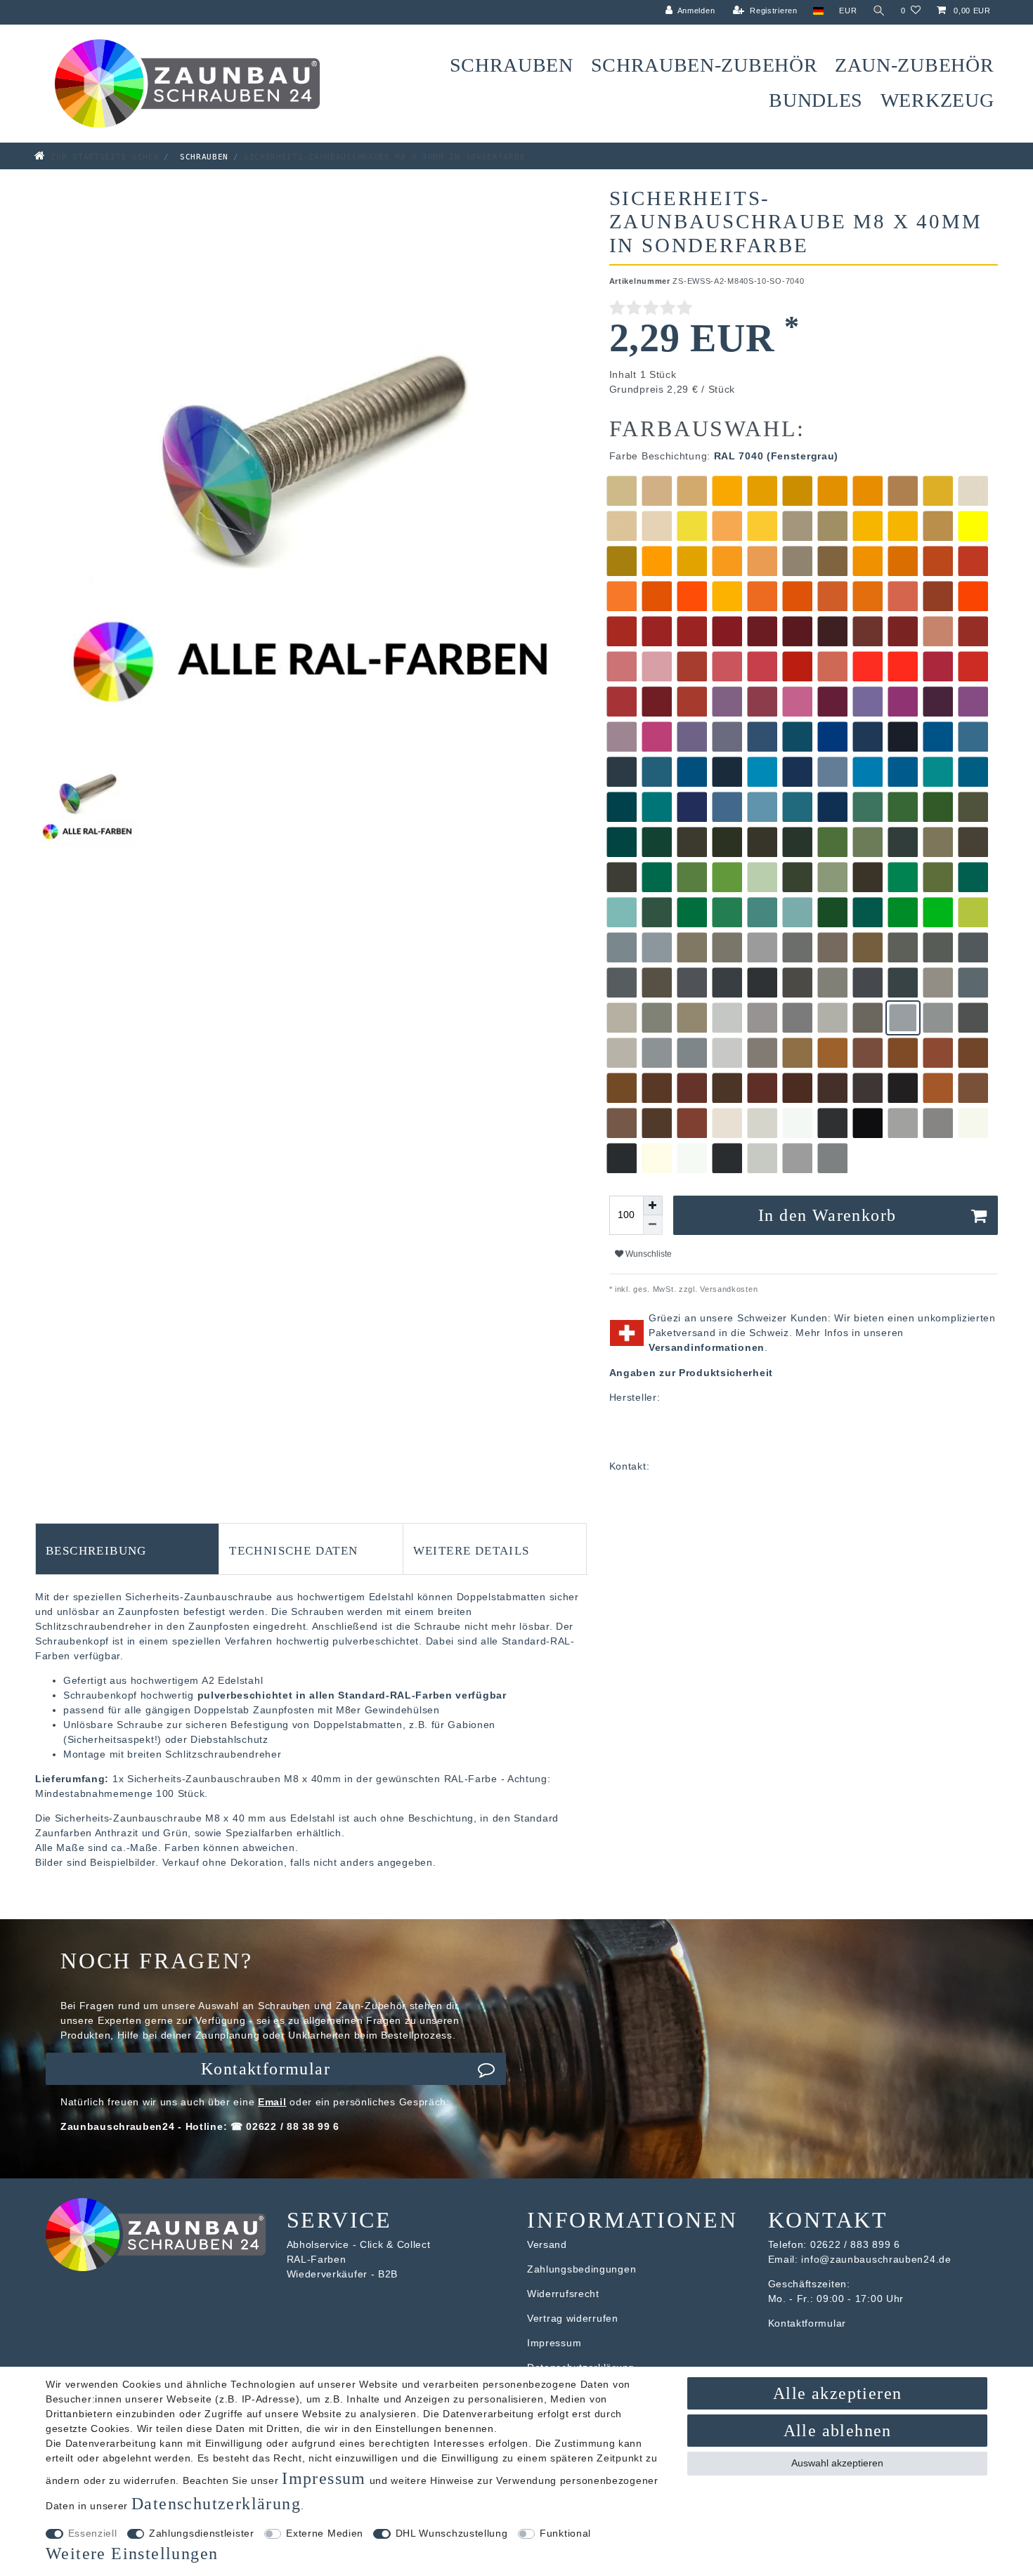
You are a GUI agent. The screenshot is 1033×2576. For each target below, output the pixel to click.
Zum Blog (34, 8)
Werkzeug (937, 100)
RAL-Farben (317, 2259)
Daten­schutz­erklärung (216, 2504)
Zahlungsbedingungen (582, 2269)
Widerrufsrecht (563, 2294)
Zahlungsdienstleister (202, 2533)
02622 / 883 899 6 (855, 2244)
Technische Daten (293, 1549)
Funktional (565, 2533)
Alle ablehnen (838, 2431)
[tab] (127, 1549)
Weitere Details (472, 1549)
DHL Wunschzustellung (452, 2533)
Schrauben (512, 65)
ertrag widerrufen (576, 2318)
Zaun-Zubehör (914, 65)
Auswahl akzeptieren (837, 2463)
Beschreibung (96, 1549)
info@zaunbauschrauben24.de (876, 2259)
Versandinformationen (707, 1347)
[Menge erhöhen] (653, 1205)
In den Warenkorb (827, 1215)
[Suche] (879, 11)
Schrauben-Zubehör (704, 65)
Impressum (554, 2343)
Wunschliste (648, 1254)
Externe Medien (325, 2533)
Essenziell (93, 2533)
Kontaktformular (266, 2069)
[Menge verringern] (653, 1225)
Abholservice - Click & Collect (359, 2244)
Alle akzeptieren (837, 2393)
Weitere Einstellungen (132, 2554)
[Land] (818, 11)
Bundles (816, 100)
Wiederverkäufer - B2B (343, 2274)
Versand (547, 2244)
